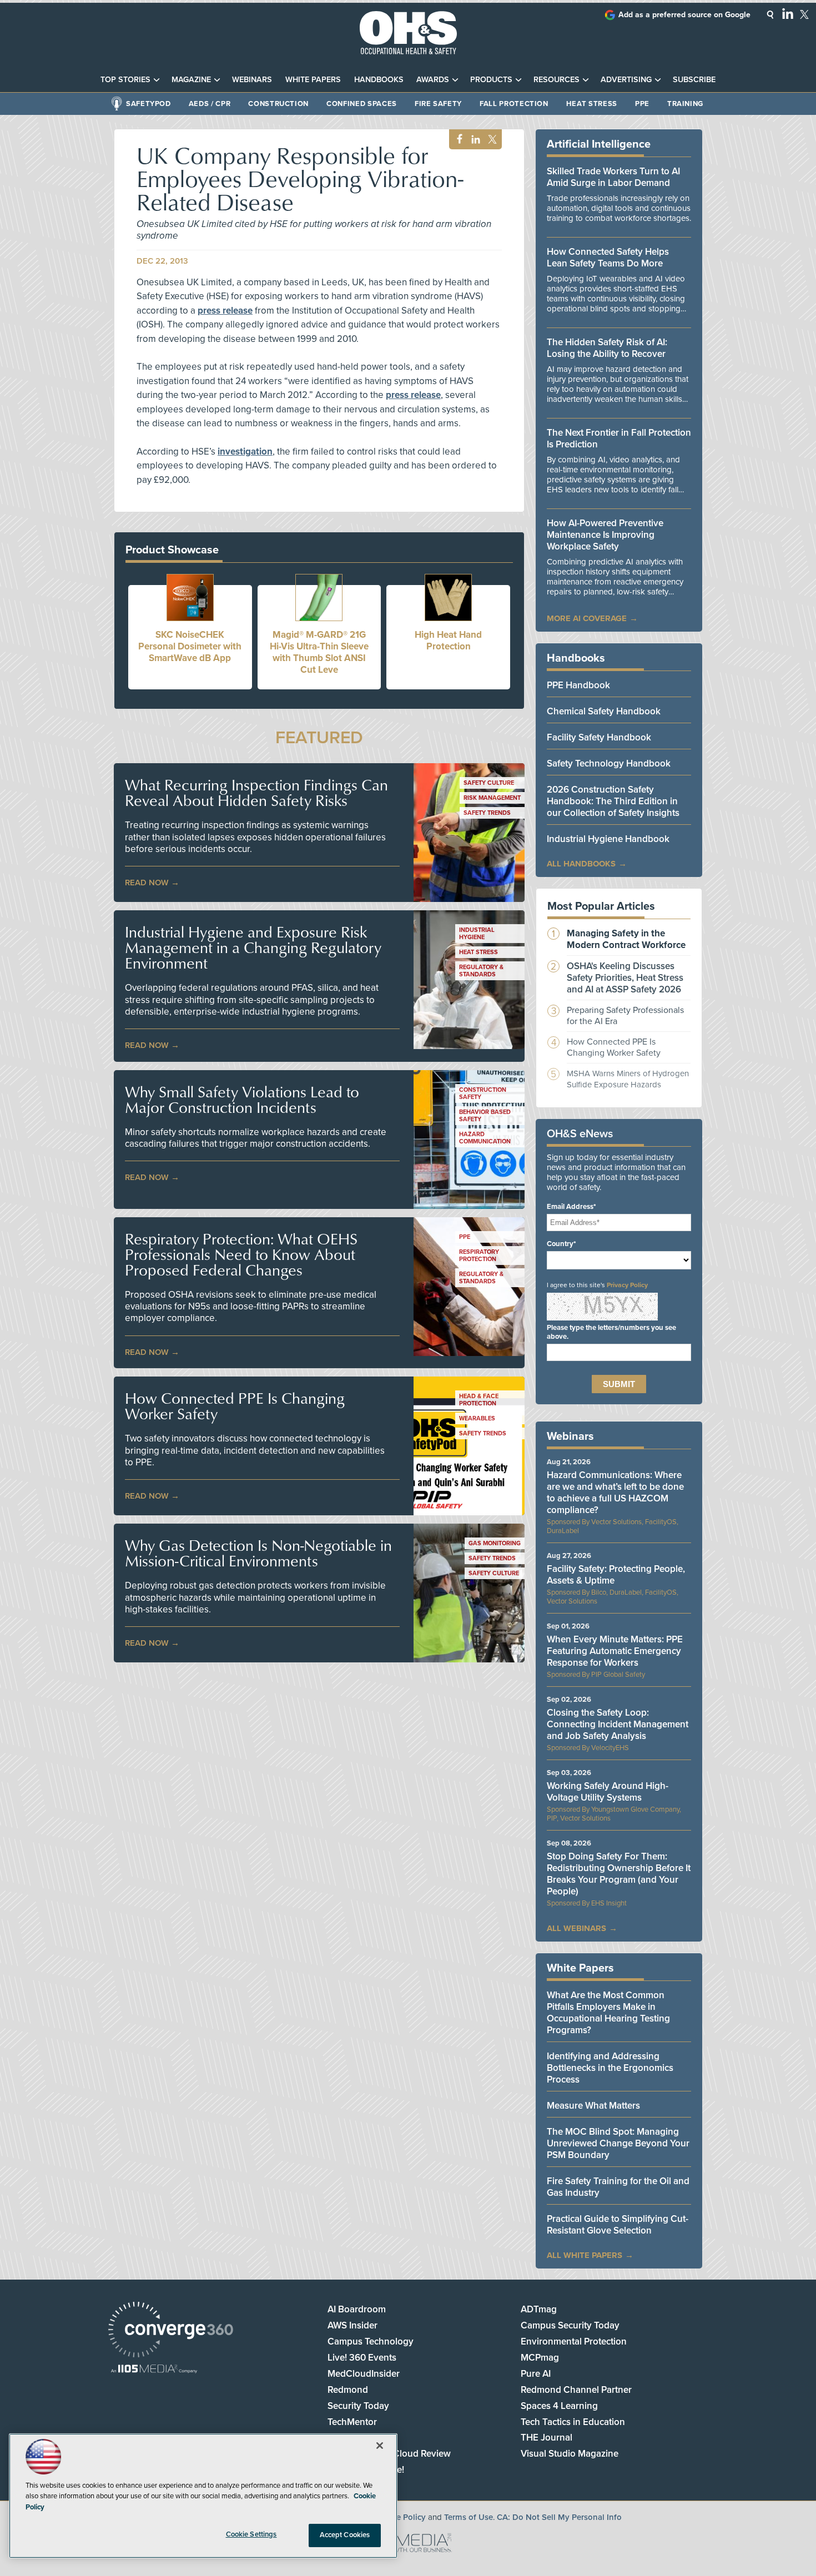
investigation (245, 452)
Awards (433, 80)
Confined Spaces (362, 104)
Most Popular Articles (601, 906)
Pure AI (536, 2374)
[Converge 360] (171, 2331)
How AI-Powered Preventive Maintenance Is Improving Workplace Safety (605, 535)
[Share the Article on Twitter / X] (491, 140)
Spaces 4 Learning (559, 2406)
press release (225, 311)
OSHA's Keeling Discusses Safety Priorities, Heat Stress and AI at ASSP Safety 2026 (625, 978)
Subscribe (694, 80)
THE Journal (546, 2438)
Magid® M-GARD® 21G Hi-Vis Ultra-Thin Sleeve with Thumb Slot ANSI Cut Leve (319, 652)
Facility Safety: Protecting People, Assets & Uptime (616, 1575)
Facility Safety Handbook (599, 737)
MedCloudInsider (364, 2374)
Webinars (252, 80)
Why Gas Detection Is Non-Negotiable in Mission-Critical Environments (258, 1553)
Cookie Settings (251, 2534)
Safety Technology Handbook (609, 763)
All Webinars (576, 1928)
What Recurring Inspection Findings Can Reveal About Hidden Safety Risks (256, 793)
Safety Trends (487, 813)
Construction (278, 104)
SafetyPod (148, 104)
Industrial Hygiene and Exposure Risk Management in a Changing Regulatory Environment (253, 947)
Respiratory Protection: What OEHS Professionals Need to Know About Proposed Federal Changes (241, 1254)
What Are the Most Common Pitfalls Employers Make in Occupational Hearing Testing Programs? (608, 2013)
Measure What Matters (593, 2106)
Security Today (358, 2406)
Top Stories (125, 80)
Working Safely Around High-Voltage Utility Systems (608, 1792)
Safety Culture (489, 783)
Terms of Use (469, 2517)
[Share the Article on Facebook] (457, 140)
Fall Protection (514, 104)
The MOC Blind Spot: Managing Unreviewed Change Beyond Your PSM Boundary (618, 2143)
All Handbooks (581, 864)
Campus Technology (371, 2341)
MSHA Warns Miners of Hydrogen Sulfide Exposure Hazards (628, 1079)
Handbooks (379, 80)
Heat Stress (592, 104)
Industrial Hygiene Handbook (608, 839)
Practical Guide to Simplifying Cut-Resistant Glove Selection (618, 2225)
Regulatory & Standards (481, 971)
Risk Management (492, 798)
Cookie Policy (400, 2517)
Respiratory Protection (479, 1256)
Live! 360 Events (362, 2358)
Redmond (348, 2390)
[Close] (380, 2446)
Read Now (147, 883)
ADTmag (539, 2309)
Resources (556, 80)
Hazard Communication (485, 1138)
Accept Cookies (345, 2535)
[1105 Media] (154, 2370)
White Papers (313, 80)
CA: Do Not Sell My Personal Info (559, 2517)
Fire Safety (438, 104)
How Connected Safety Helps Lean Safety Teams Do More (608, 258)
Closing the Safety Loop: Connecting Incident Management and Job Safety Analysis (618, 1724)
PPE (642, 104)
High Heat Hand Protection (448, 641)
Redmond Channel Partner (576, 2390)
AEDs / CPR (210, 104)
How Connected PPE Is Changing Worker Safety (235, 1406)
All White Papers (585, 2255)
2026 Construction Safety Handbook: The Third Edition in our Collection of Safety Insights (613, 801)
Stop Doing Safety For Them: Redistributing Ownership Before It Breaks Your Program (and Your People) (619, 1874)
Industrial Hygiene (477, 934)
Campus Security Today (570, 2325)
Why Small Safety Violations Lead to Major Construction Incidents (242, 1100)
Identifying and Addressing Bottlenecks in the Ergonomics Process (610, 2068)
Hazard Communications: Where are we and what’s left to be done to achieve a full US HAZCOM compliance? (615, 1493)
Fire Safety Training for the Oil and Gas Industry (618, 2187)
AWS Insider (352, 2325)
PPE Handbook (578, 685)
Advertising (626, 80)
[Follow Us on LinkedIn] (788, 13)
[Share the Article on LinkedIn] (474, 140)
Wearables (477, 1418)
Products (491, 80)
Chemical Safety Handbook (604, 711)
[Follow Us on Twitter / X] (804, 14)
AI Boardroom (357, 2309)
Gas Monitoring (495, 1543)
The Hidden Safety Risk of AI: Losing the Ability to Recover (607, 348)
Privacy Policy (627, 1285)
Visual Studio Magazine (570, 2454)
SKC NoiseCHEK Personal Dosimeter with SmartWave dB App (190, 646)
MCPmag (540, 2358)
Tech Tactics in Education (573, 2422)
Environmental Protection (574, 2341)
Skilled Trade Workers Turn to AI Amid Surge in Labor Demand (613, 177)
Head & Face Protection (479, 1400)
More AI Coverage (587, 618)
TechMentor (352, 2422)
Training (685, 104)
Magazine (191, 80)
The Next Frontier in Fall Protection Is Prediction (619, 438)
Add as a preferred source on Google (684, 15)
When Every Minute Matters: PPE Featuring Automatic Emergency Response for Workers (615, 1651)
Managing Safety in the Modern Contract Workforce (626, 939)
